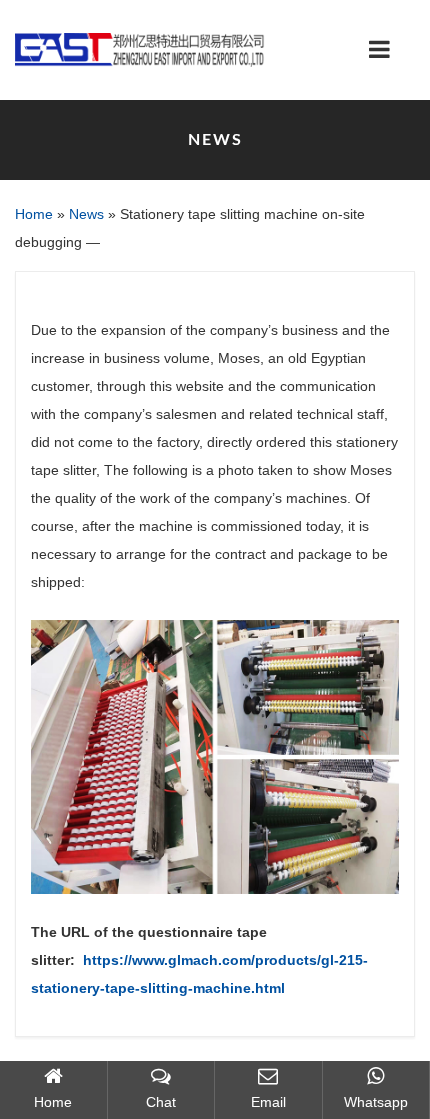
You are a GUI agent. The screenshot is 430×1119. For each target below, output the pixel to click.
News (86, 214)
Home (34, 214)
